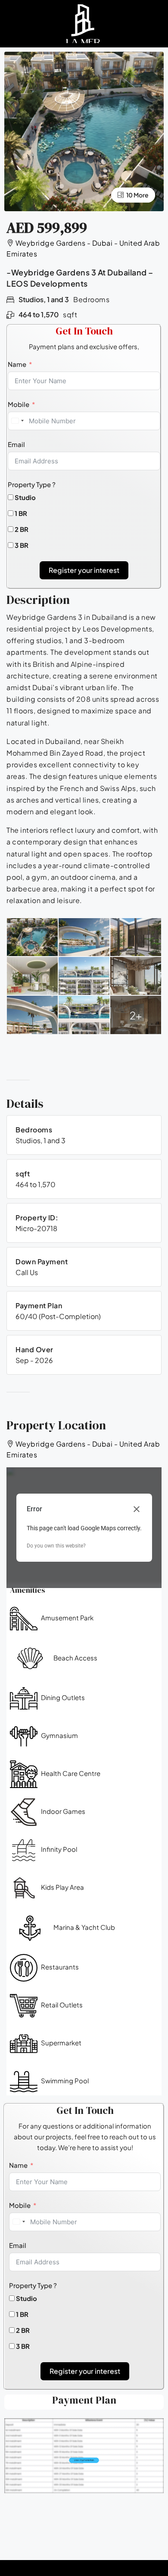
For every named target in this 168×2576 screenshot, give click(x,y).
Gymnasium (59, 1735)
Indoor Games (63, 1811)
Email (16, 444)
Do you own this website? (56, 1546)
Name (17, 364)
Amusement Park (67, 1618)
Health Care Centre (71, 1773)
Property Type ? (32, 484)
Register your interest (84, 570)
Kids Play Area (62, 1887)
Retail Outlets (62, 2005)
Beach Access (75, 1658)
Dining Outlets (63, 1697)
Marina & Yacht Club (84, 1927)
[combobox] (17, 421)
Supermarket (61, 2043)
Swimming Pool (65, 2080)
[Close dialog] (137, 1509)
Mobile (19, 404)
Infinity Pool (59, 1849)
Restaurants (60, 1967)
